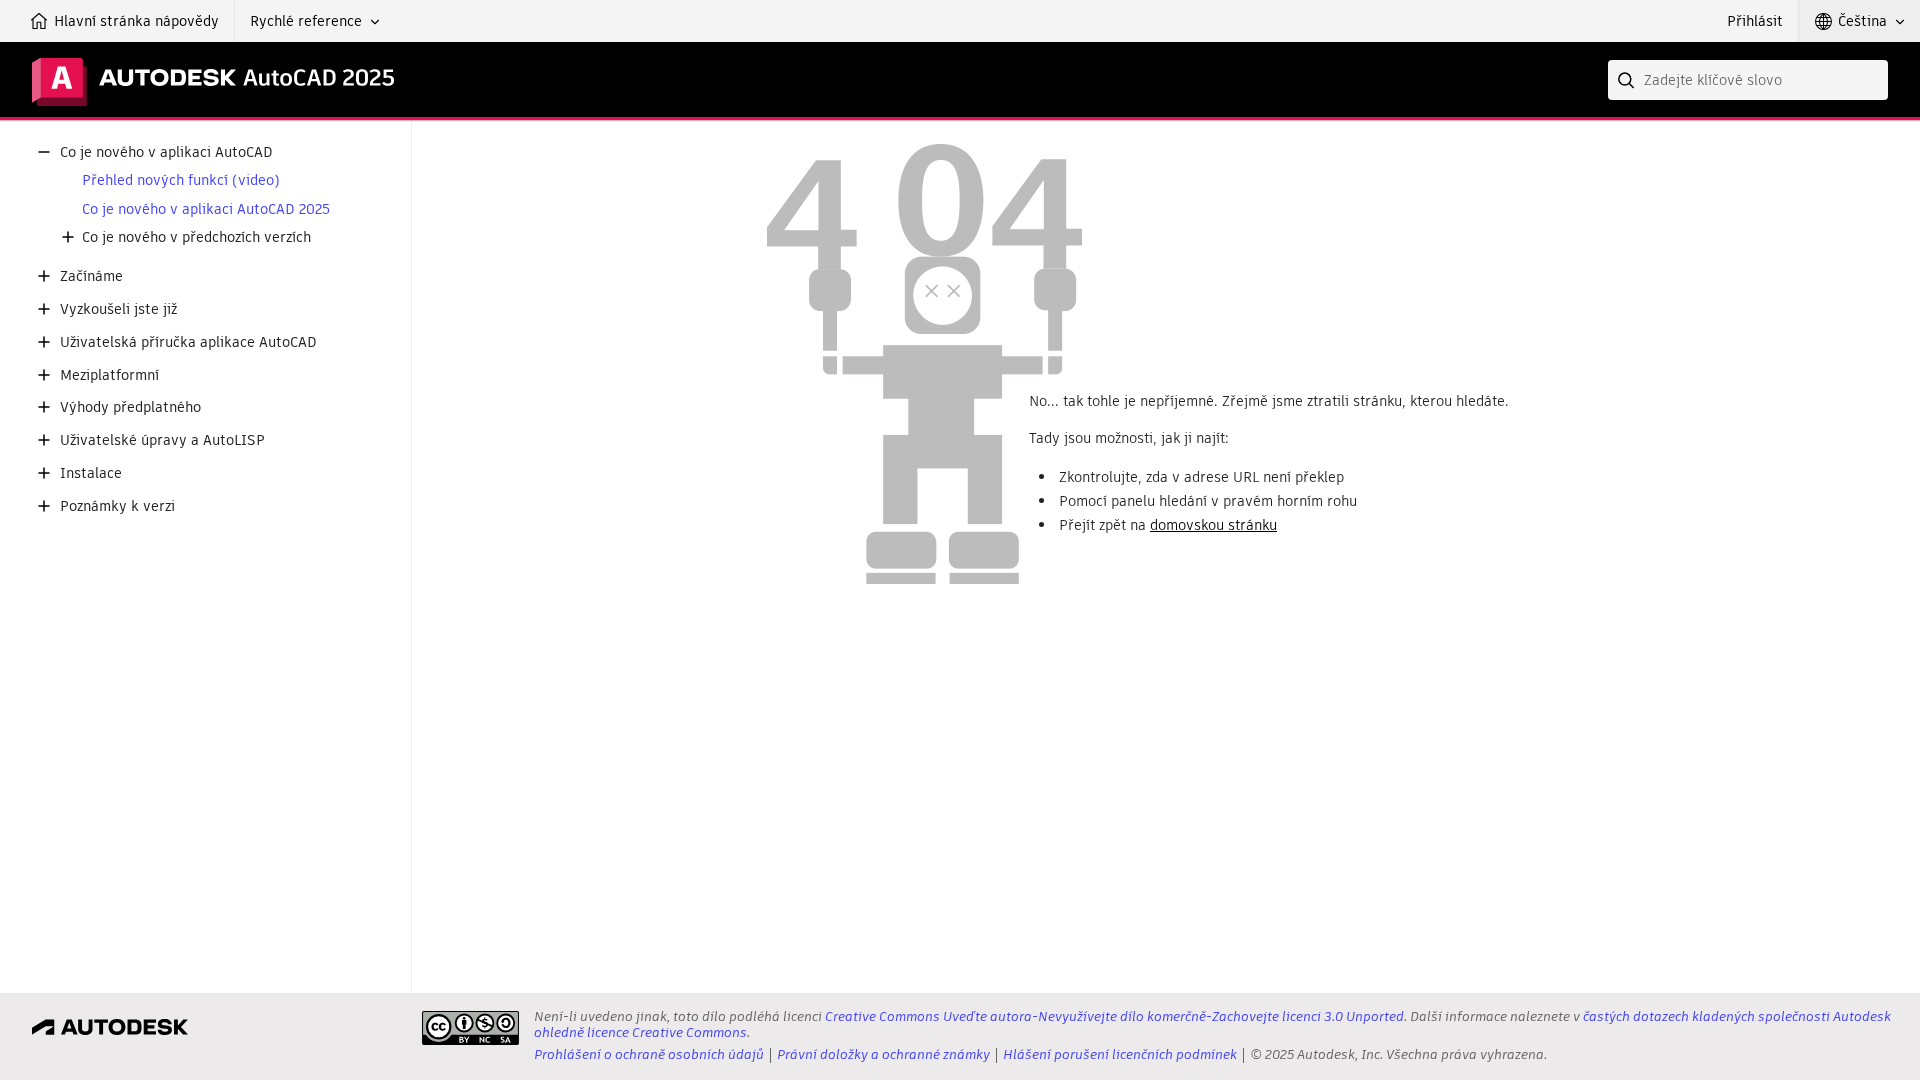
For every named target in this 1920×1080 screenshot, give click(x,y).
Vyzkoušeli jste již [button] (118, 309)
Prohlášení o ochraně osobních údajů (649, 1054)
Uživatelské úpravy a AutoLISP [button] (162, 440)
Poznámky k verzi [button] (117, 506)
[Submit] (1628, 80)
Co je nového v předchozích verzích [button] (196, 237)
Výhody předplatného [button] (130, 407)
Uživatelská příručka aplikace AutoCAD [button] (188, 342)
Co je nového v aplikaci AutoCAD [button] (166, 152)
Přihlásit (1755, 21)
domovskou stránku (1213, 525)
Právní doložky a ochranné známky (883, 1054)
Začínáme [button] (91, 276)
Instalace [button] (91, 473)
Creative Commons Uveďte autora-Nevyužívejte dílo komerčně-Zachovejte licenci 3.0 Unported (1114, 1016)
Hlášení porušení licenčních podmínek (1120, 1054)
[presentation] (470, 1028)
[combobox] (1748, 80)
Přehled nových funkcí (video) (181, 180)
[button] (315, 21)
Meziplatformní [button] (109, 375)
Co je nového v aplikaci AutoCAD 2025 (206, 209)
